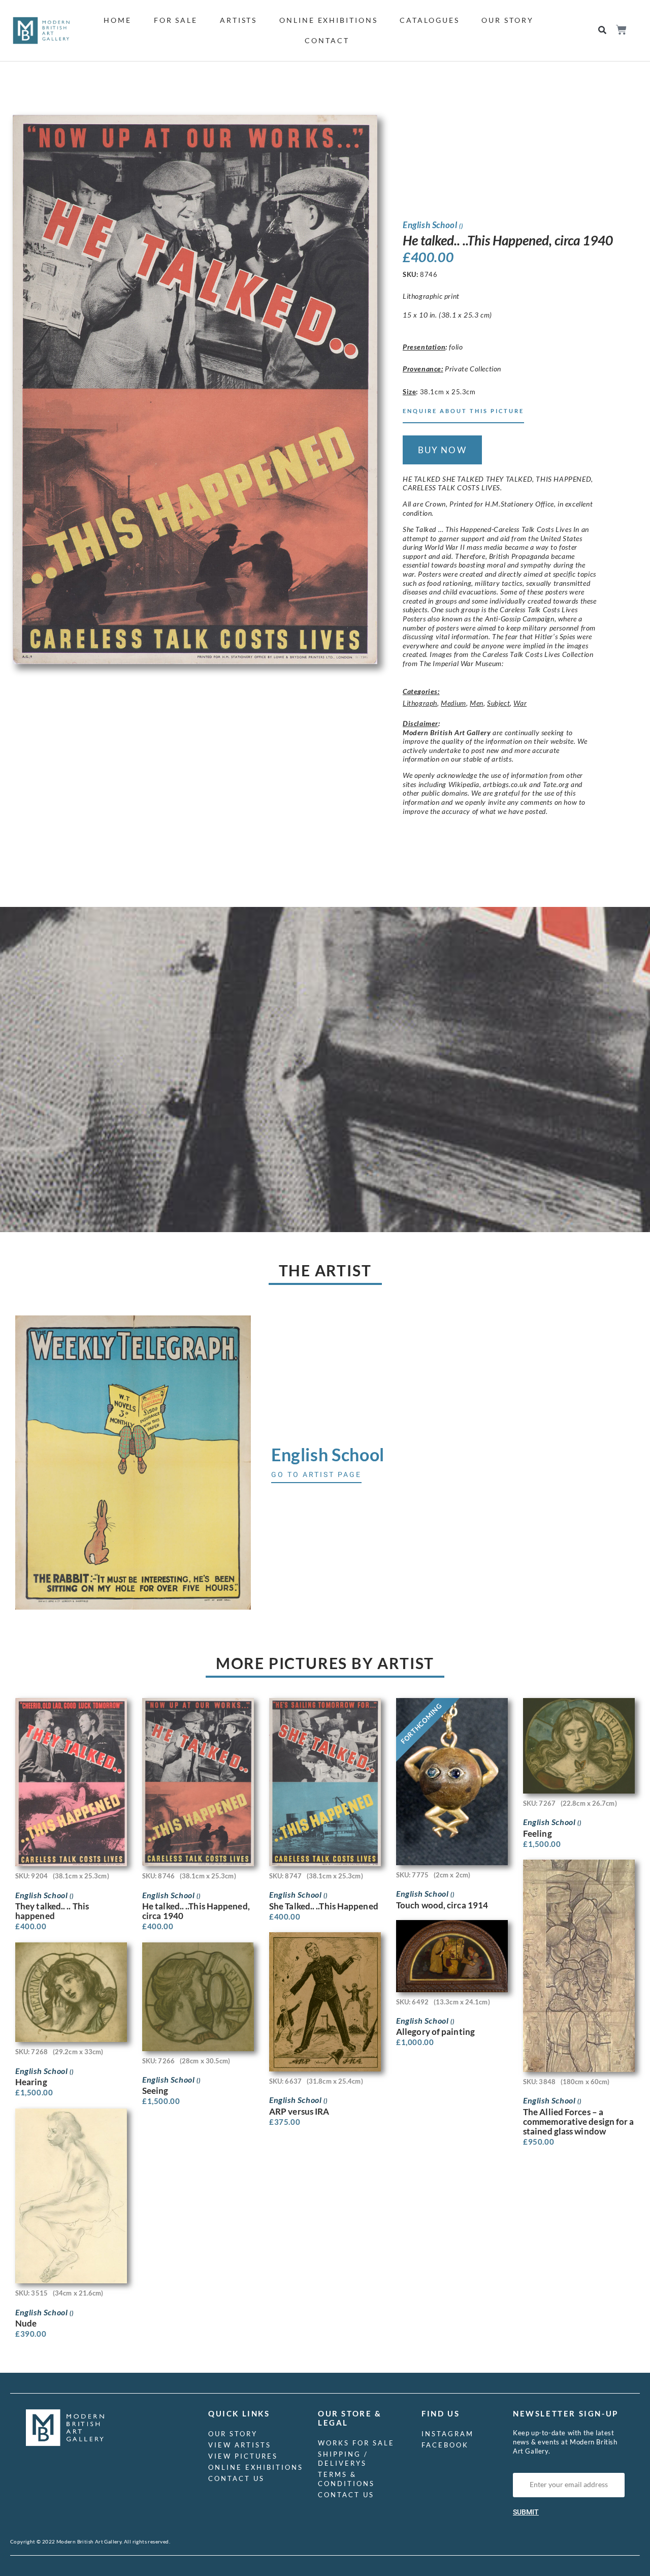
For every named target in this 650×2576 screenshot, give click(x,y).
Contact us (236, 2478)
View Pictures (243, 2456)
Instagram (448, 2434)
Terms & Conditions (346, 2479)
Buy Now (442, 450)
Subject (498, 703)
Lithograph (420, 703)
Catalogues (429, 20)
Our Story (507, 20)
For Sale (176, 20)
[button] (603, 31)
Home (118, 20)
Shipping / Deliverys (343, 2459)
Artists (238, 20)
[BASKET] (621, 30)
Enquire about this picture (463, 411)
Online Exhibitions (328, 20)
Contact (327, 40)
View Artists (240, 2445)
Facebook (445, 2445)
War (520, 703)
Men (477, 703)
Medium (453, 703)
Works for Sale (356, 2443)
